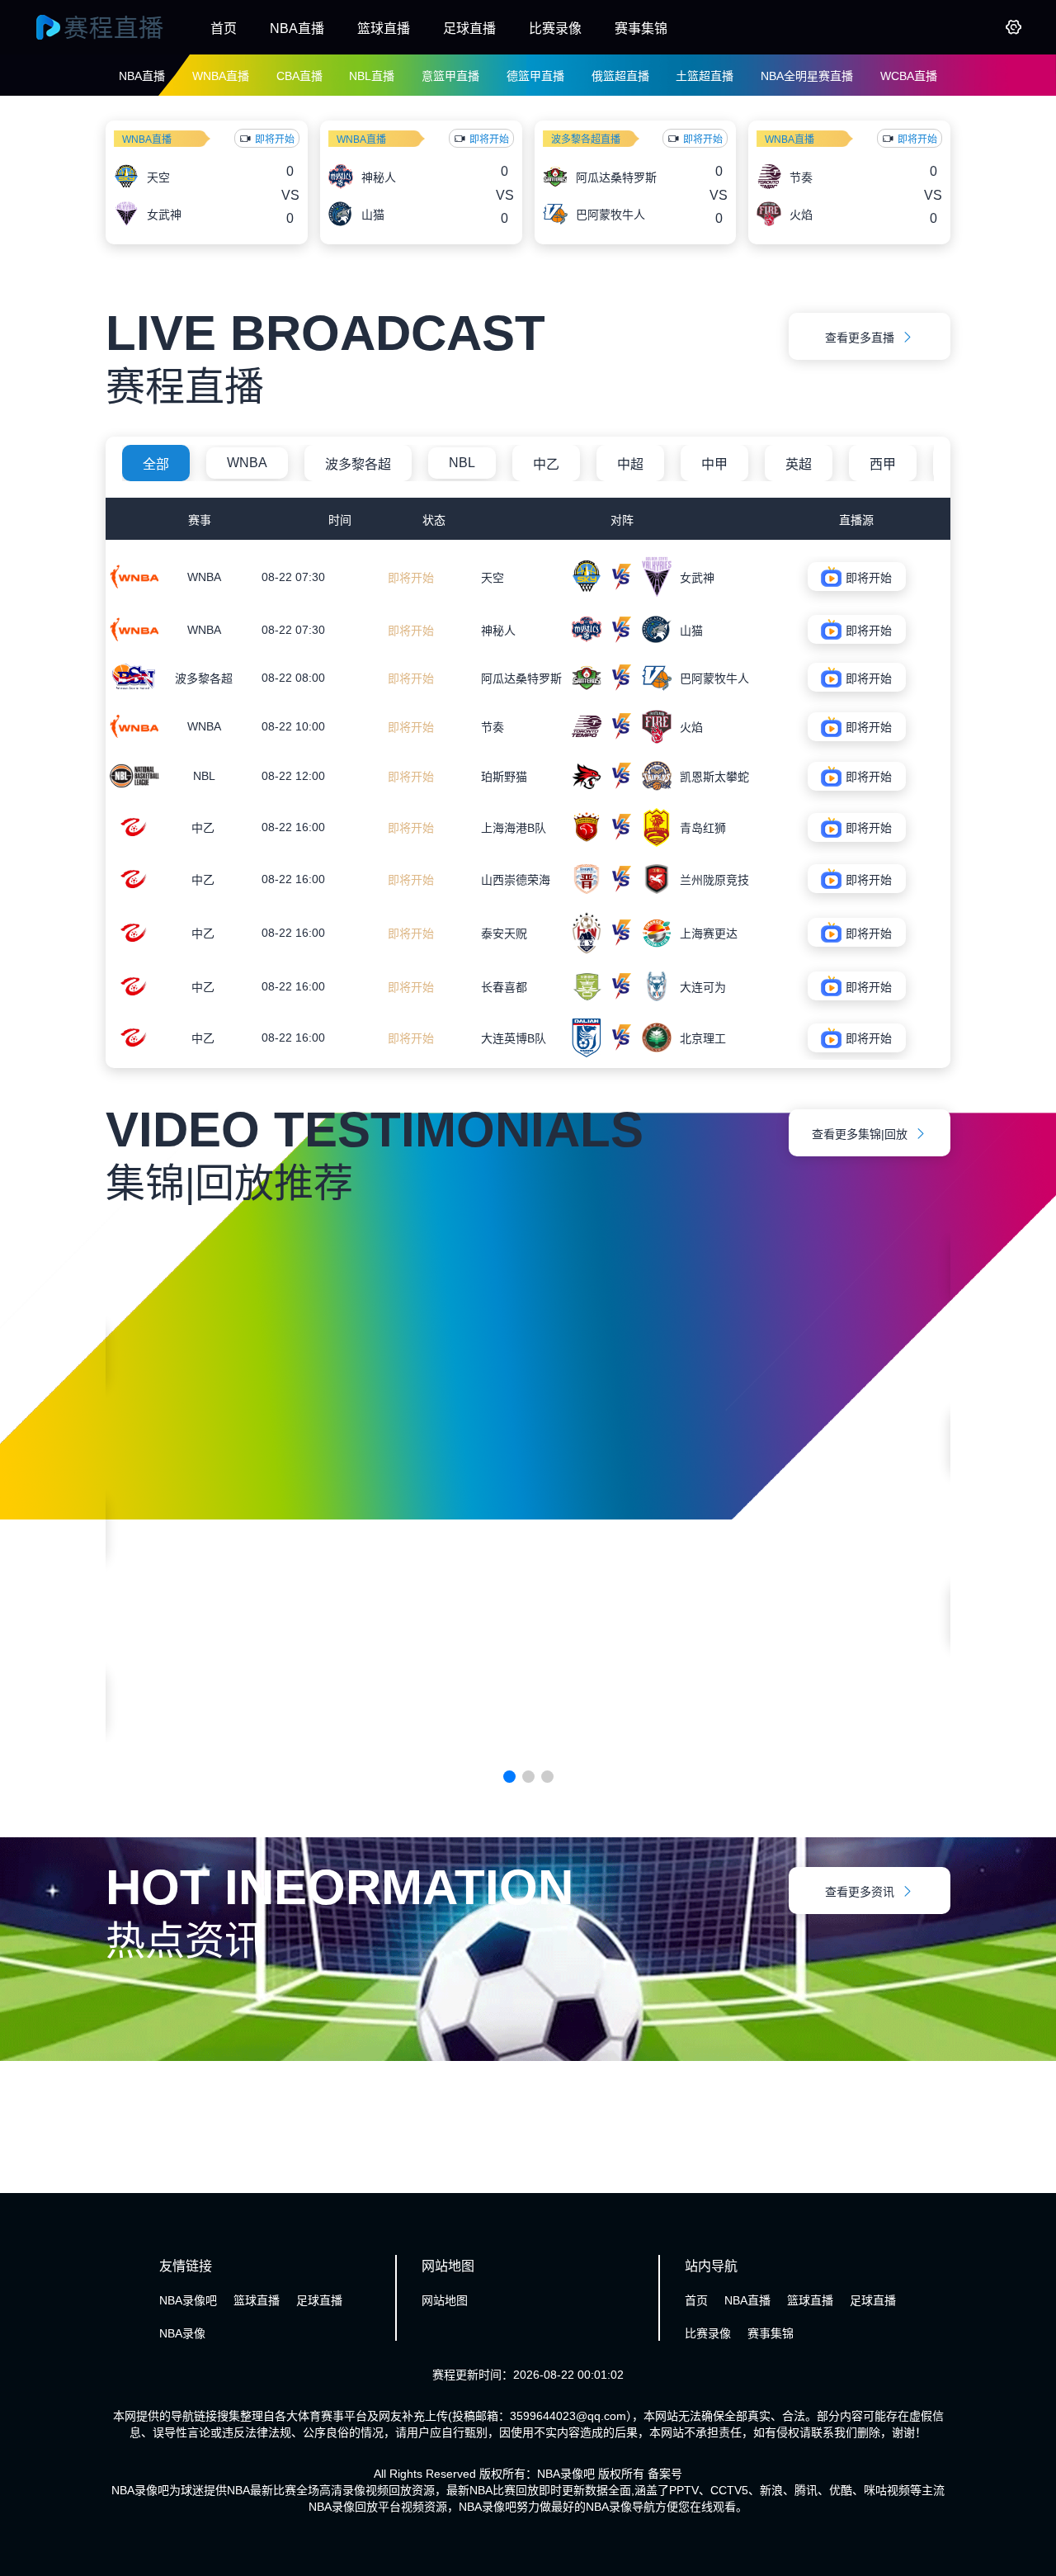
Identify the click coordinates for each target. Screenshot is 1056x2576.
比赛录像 (555, 28)
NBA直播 (297, 28)
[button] (509, 1777)
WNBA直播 (221, 76)
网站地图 (445, 2300)
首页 (224, 28)
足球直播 (469, 28)
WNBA (247, 463)
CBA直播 (299, 76)
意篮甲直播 (450, 76)
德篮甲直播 (535, 76)
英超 (799, 464)
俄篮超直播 (620, 76)
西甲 (883, 464)
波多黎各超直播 (586, 139)
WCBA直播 (909, 76)
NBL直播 (372, 76)
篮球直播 (384, 28)
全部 (156, 464)
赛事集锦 (641, 28)
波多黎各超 (358, 464)
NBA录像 (182, 2333)
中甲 (714, 464)
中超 (630, 464)
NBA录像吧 (188, 2300)
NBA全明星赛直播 (807, 76)
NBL (462, 463)
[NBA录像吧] (115, 27)
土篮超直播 (705, 76)
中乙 (546, 464)
